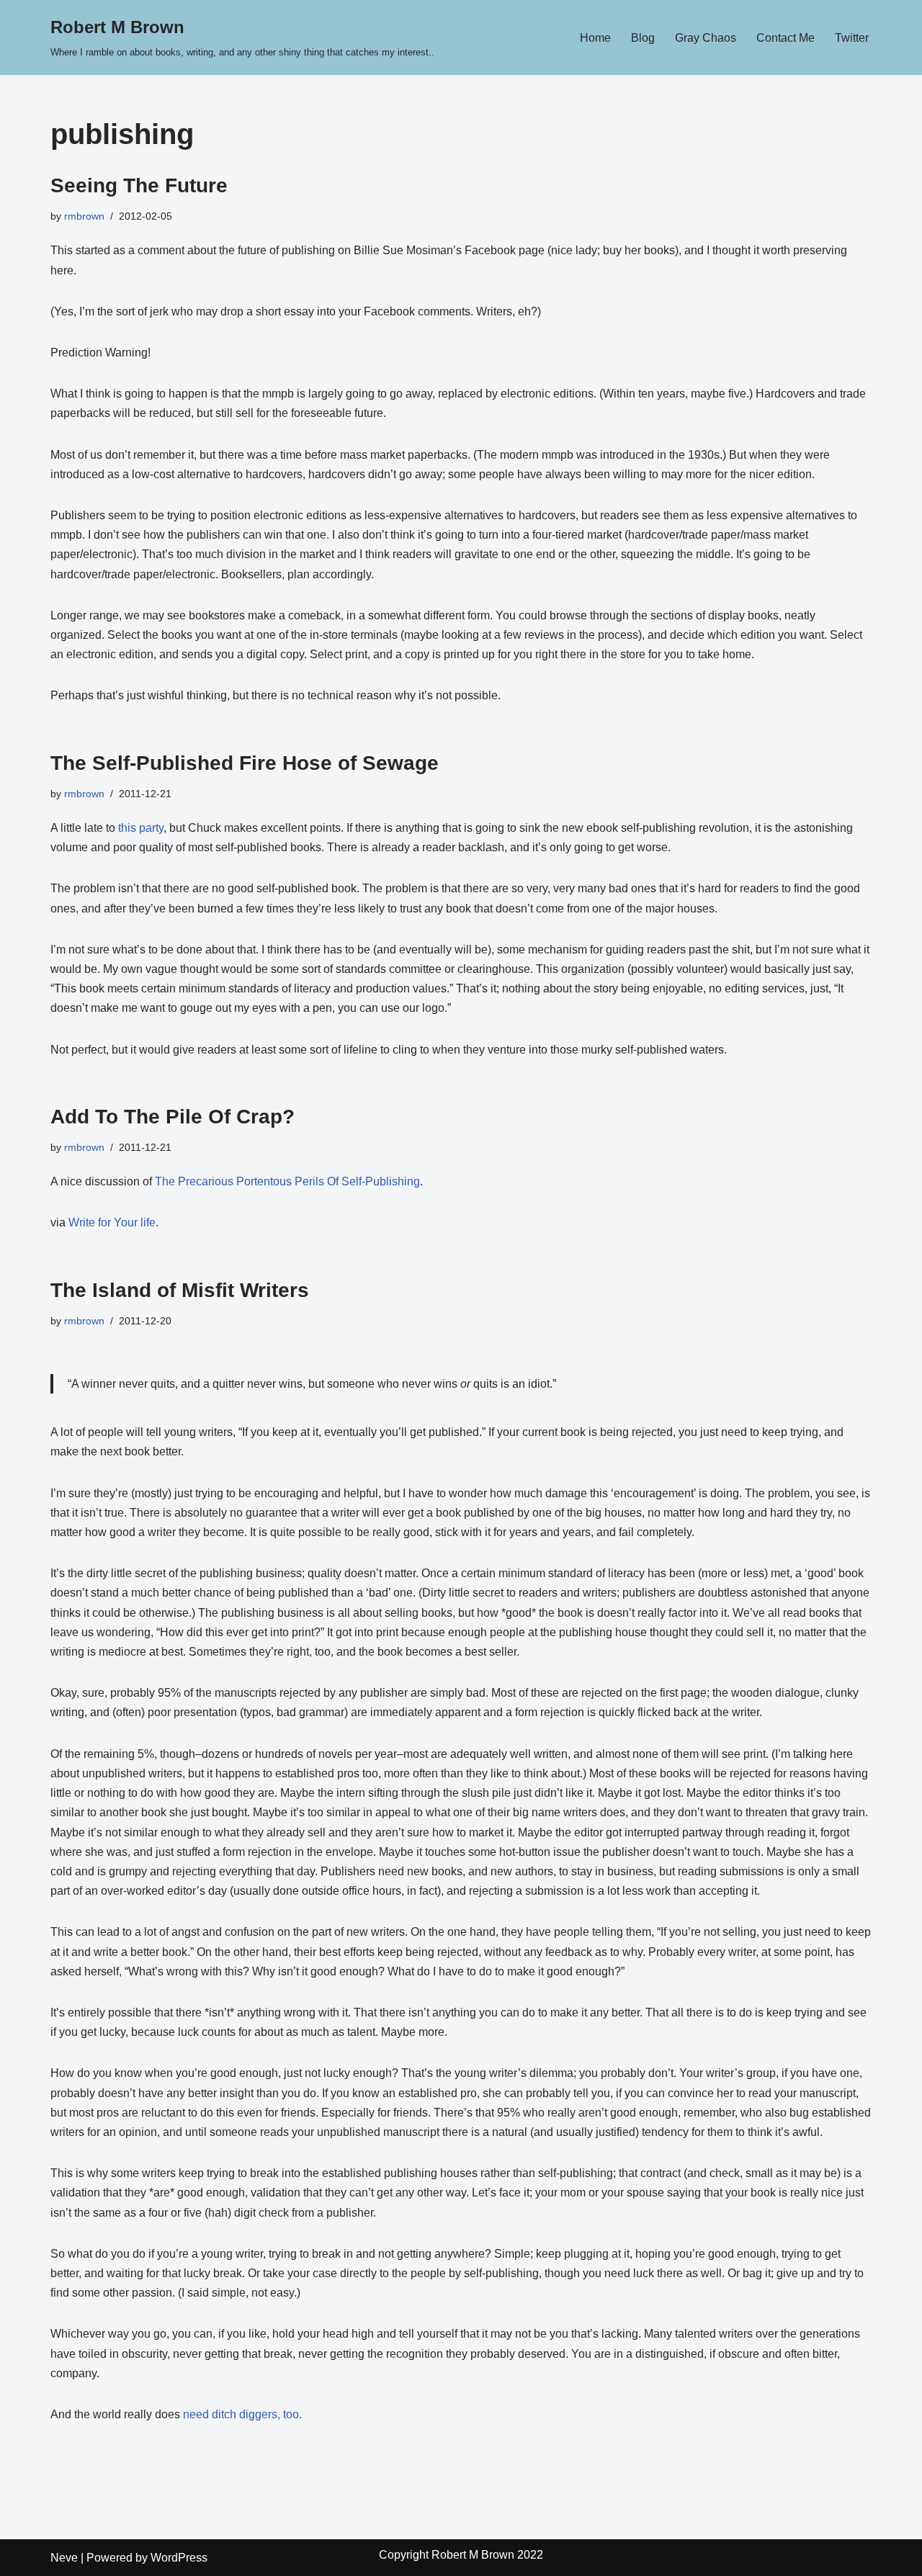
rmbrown (84, 216)
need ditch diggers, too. (242, 2414)
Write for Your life (112, 1222)
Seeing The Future (139, 185)
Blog (643, 38)
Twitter (852, 38)
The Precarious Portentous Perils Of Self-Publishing (287, 1181)
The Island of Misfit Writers (180, 1290)
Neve (64, 2558)
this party (141, 828)
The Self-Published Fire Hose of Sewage (245, 763)
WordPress (179, 2558)
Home (595, 38)
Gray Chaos (706, 38)
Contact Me (786, 38)
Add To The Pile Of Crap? (173, 1117)
